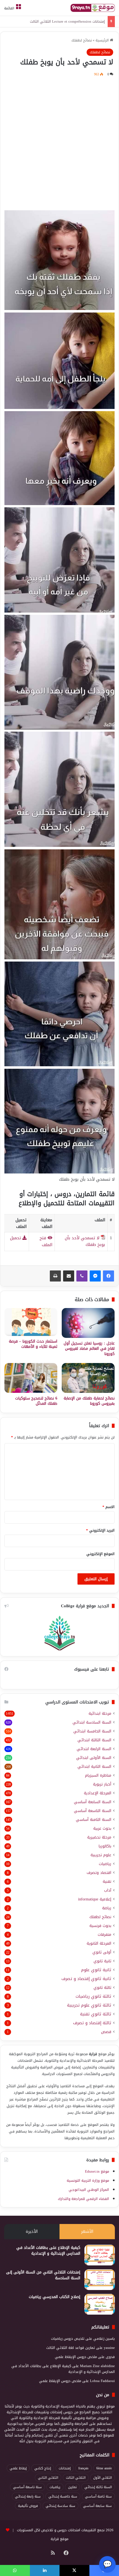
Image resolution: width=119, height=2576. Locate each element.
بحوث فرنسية (100, 1926)
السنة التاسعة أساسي (93, 1811)
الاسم (108, 1507)
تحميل (16, 1238)
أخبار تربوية (102, 1784)
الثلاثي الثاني (48, 2478)
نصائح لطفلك (82, 40)
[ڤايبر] (82, 1276)
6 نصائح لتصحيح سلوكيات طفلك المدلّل (36, 1401)
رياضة (107, 1908)
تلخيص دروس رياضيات (68, 2339)
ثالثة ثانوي (102, 1988)
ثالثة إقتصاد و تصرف (92, 2023)
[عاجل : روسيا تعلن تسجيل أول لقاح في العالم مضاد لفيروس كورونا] (88, 1323)
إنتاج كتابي (43, 2468)
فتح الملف (46, 1241)
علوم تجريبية (101, 1855)
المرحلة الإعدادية (98, 1793)
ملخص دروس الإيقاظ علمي (76, 2357)
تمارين (72, 2487)
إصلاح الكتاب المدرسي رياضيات (55, 2297)
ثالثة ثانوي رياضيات (93, 1996)
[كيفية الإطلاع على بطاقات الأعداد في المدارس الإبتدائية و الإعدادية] (100, 2255)
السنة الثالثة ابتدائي (94, 1740)
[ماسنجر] (95, 1276)
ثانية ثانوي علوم (96, 1970)
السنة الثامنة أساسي (94, 1820)
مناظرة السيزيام (98, 1775)
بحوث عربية (102, 1828)
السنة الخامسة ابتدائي (92, 1731)
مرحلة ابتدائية (100, 1714)
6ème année (104, 2468)
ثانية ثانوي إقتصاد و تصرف (86, 1979)
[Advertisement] (59, 143)
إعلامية (95, 1899)
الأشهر (87, 2231)
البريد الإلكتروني (100, 1530)
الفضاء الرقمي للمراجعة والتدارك (83, 2199)
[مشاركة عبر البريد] (69, 1276)
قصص (106, 2032)
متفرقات (104, 1935)
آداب (108, 1890)
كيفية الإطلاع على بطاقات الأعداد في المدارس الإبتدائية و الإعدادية (48, 2251)
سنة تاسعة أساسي (27, 2487)
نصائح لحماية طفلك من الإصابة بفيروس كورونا (89, 1401)
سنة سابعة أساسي (97, 2506)
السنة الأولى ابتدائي (94, 1758)
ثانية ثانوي (102, 1961)
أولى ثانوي (102, 1952)
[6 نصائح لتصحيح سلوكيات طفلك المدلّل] (31, 1378)
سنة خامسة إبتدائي (63, 2496)
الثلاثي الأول (103, 2478)
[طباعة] (55, 1276)
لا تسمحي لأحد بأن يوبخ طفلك (85, 1241)
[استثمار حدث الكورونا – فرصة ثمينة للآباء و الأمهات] (31, 1322)
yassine (109, 2348)
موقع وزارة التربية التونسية (88, 2180)
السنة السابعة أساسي (93, 1802)
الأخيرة (32, 2231)
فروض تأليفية (28, 2506)
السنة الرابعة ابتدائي (94, 1749)
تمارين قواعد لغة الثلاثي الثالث (71, 2348)
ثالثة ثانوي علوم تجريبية (89, 2005)
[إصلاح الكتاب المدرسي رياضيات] (100, 2304)
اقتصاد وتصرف (99, 1873)
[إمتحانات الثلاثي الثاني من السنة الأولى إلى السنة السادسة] (100, 2280)
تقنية (107, 1882)
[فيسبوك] (108, 1276)
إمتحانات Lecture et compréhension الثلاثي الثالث (67, 21)
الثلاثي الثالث (76, 2478)
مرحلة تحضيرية (99, 1837)
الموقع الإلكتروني (100, 1554)
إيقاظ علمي (18, 2468)
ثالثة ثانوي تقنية (96, 2014)
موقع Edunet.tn (97, 2171)
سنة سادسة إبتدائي (60, 2506)
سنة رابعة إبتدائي (28, 2496)
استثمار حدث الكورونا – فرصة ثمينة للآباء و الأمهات (33, 1344)
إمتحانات (65, 2468)
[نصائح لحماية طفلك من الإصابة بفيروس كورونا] (88, 1378)
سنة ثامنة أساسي (98, 2496)
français (83, 2468)
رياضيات (105, 1864)
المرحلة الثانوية (99, 1943)
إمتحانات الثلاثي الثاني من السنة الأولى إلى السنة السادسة (43, 2275)
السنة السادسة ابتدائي (92, 1722)
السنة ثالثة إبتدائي (98, 2487)
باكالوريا (105, 1846)
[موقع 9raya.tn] (93, 8)
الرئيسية (103, 40)
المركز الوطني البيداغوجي (89, 2190)
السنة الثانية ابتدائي (94, 1767)
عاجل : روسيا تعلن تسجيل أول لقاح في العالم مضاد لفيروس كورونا (89, 1349)
